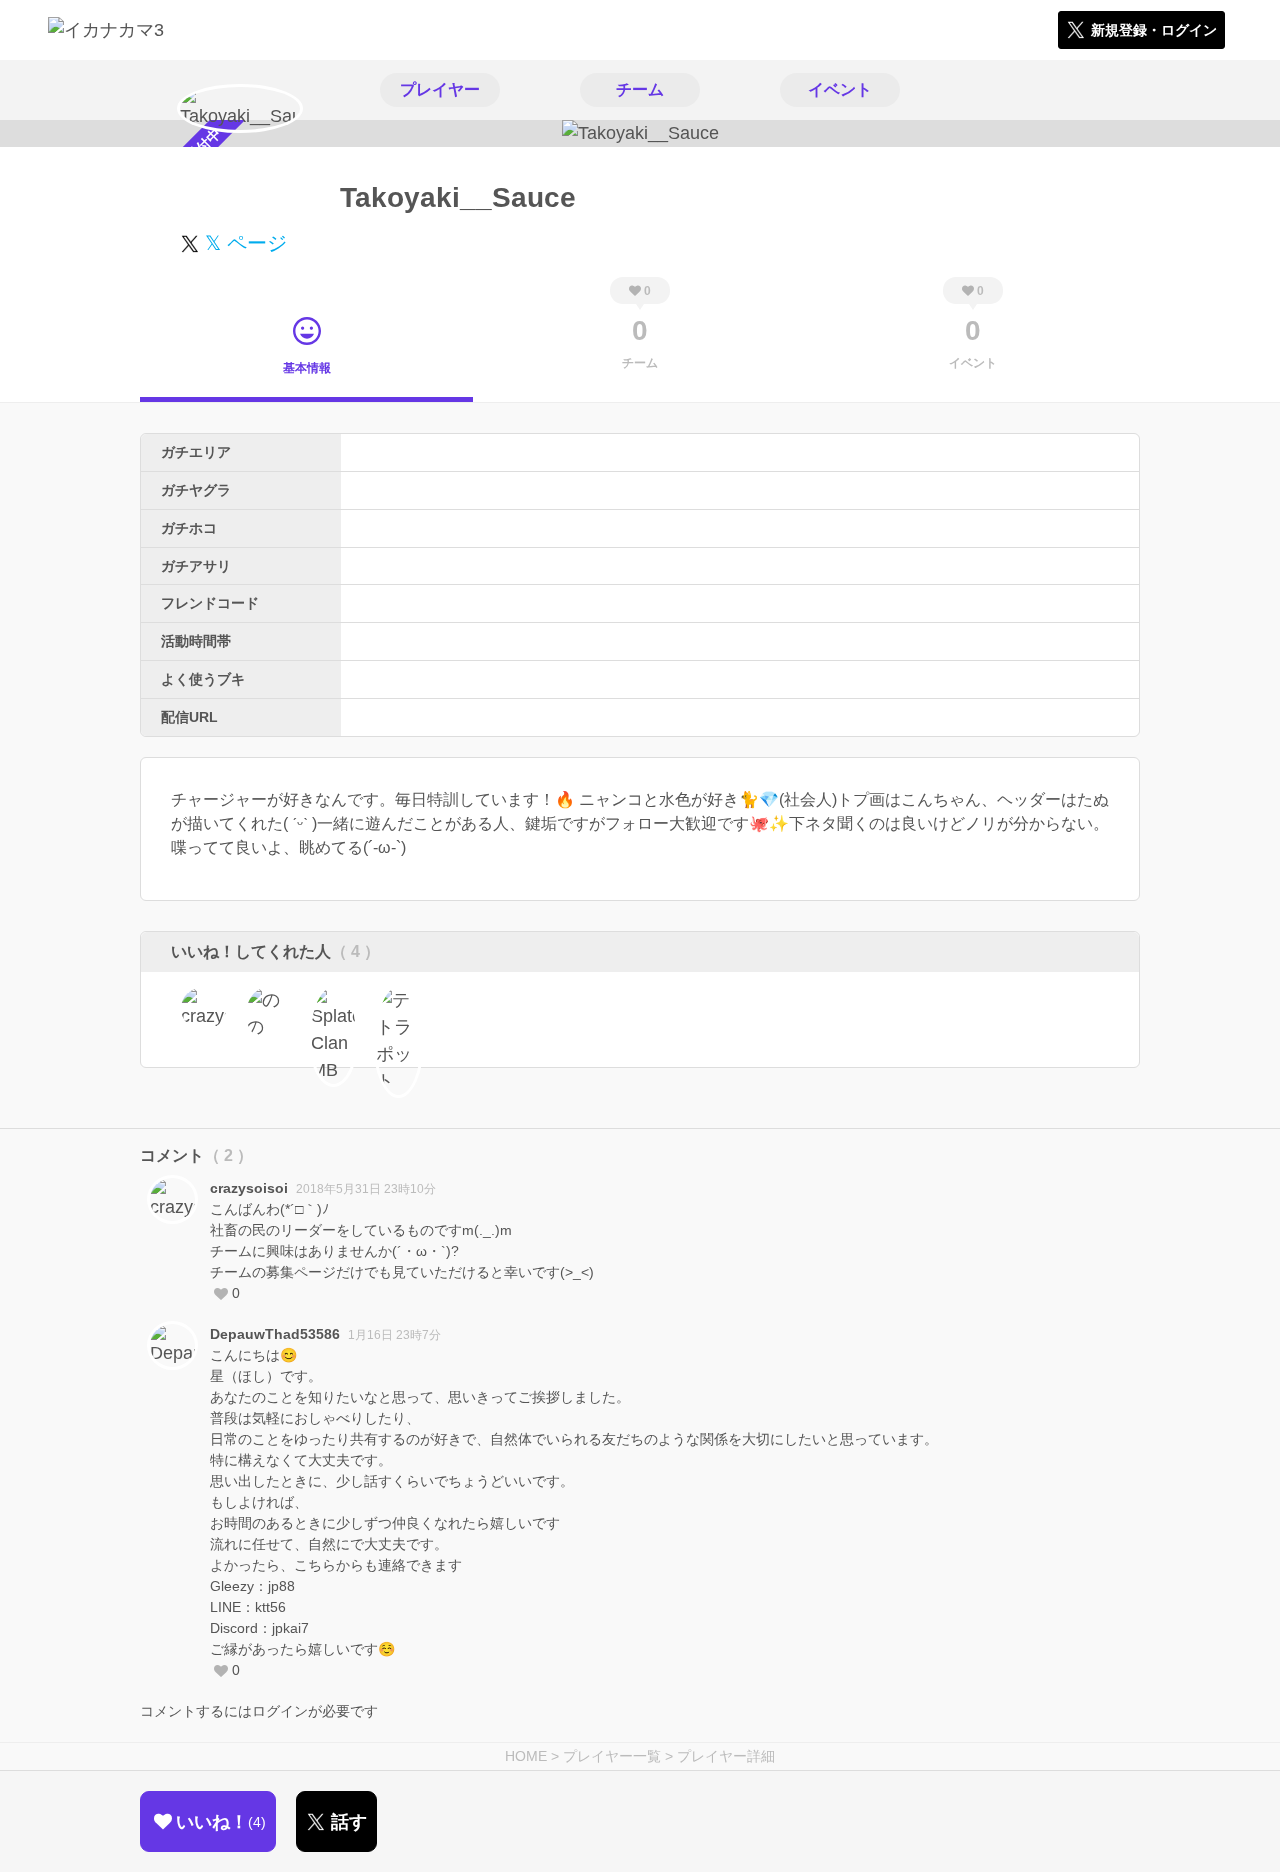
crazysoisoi (249, 1188)
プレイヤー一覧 (612, 1756)
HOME (526, 1756)
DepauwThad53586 (275, 1334)
